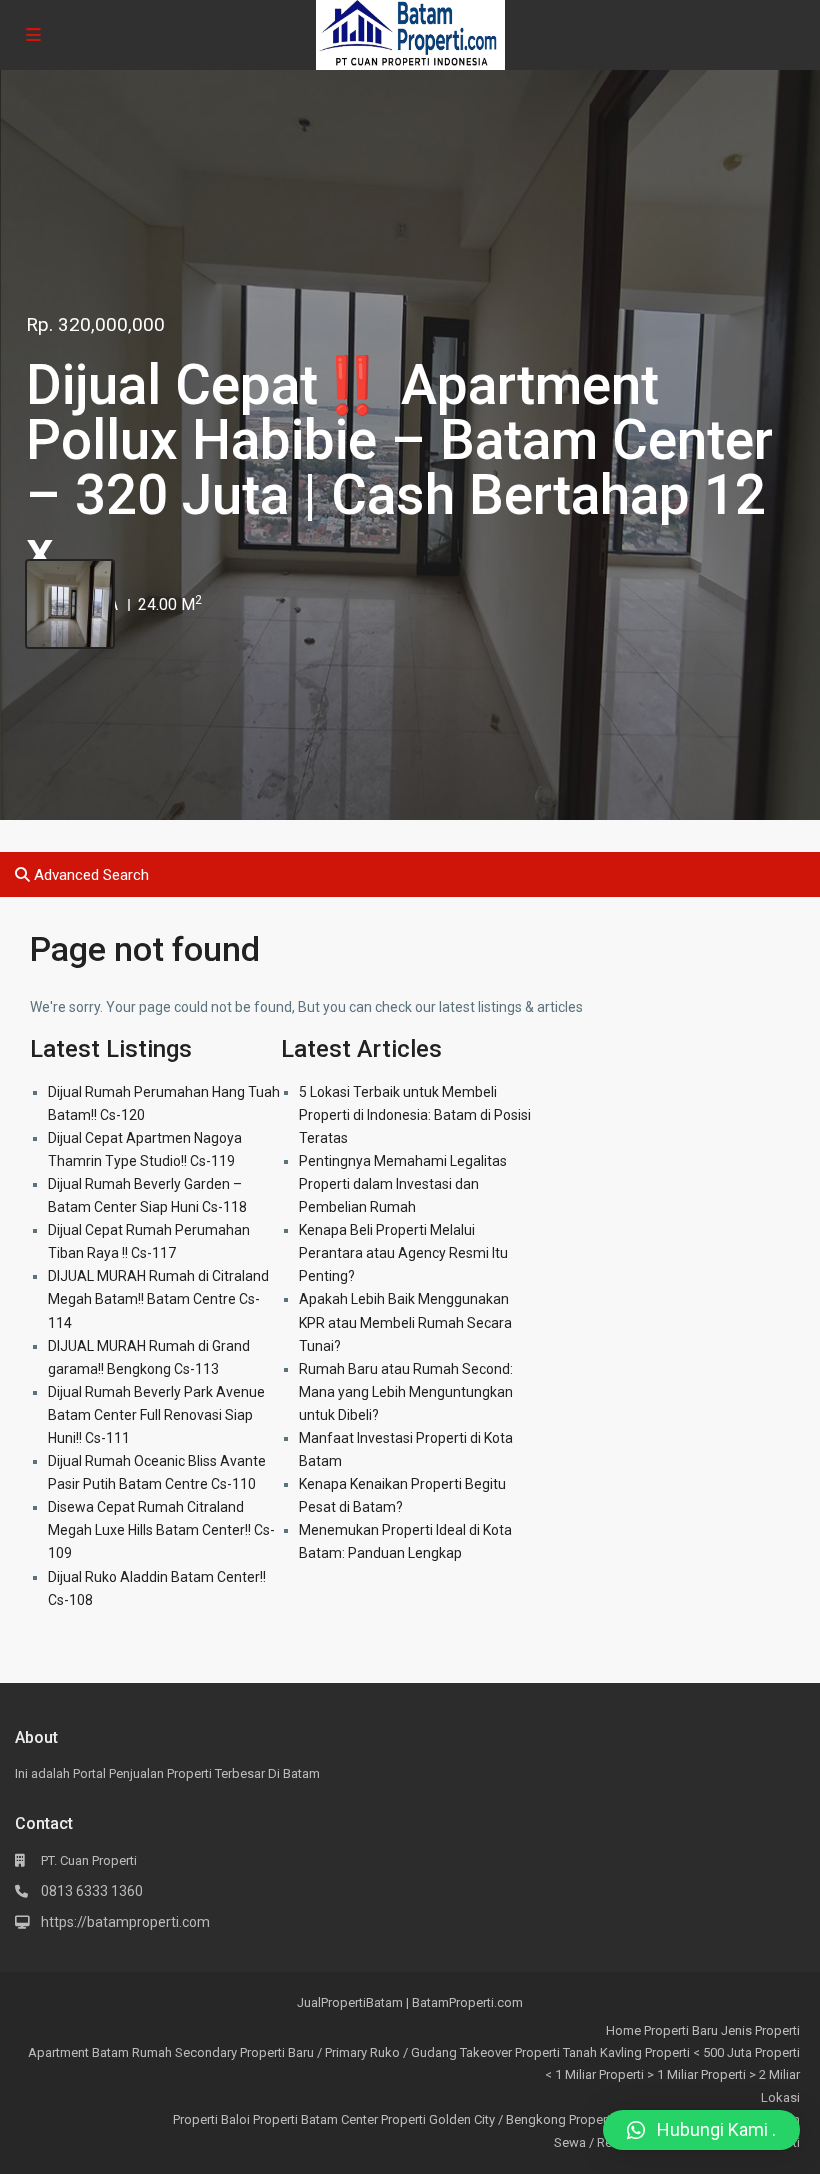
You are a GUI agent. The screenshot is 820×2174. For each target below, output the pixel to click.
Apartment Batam (78, 2052)
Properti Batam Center (315, 2119)
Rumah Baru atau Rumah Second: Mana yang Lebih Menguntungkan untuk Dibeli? (406, 1392)
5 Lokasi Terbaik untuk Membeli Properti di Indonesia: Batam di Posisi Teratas (415, 1115)
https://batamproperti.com (125, 1922)
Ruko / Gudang (413, 2052)
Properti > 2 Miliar (750, 2074)
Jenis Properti (760, 2030)
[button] (701, 2130)
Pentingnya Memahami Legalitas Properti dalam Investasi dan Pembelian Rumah (403, 1184)
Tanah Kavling (602, 2052)
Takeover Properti (510, 2052)
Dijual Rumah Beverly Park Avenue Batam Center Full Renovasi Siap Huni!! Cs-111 (156, 1415)
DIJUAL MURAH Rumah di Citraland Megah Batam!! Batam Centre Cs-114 (158, 1299)
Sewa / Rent (588, 2142)
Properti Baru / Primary (303, 2052)
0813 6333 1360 (92, 1891)
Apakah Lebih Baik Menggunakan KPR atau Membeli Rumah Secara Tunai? (405, 1322)
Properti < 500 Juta (698, 2052)
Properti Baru (681, 2030)
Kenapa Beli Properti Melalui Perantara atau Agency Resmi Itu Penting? (403, 1253)
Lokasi (780, 2097)
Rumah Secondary (184, 2052)
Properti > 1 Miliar (648, 2074)
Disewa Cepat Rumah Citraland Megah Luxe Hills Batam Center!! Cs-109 (161, 1530)
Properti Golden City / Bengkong (473, 2119)
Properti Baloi (211, 2119)
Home (623, 2030)
